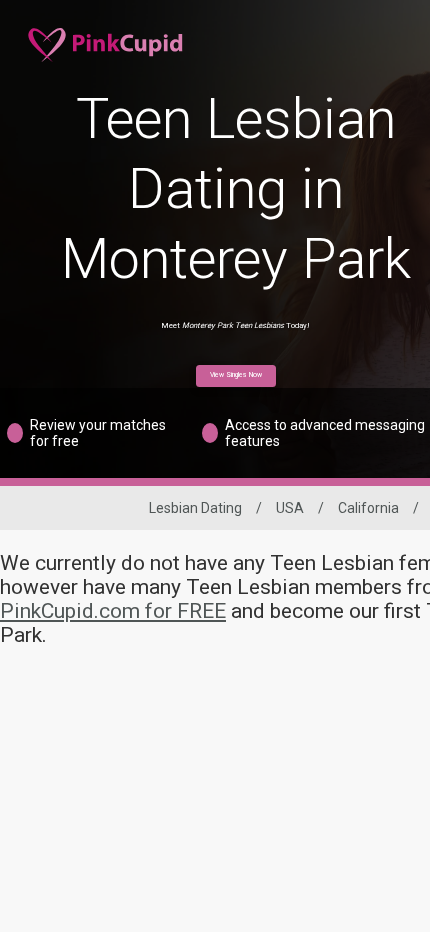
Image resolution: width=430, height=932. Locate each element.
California (368, 508)
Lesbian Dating (195, 508)
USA (290, 508)
